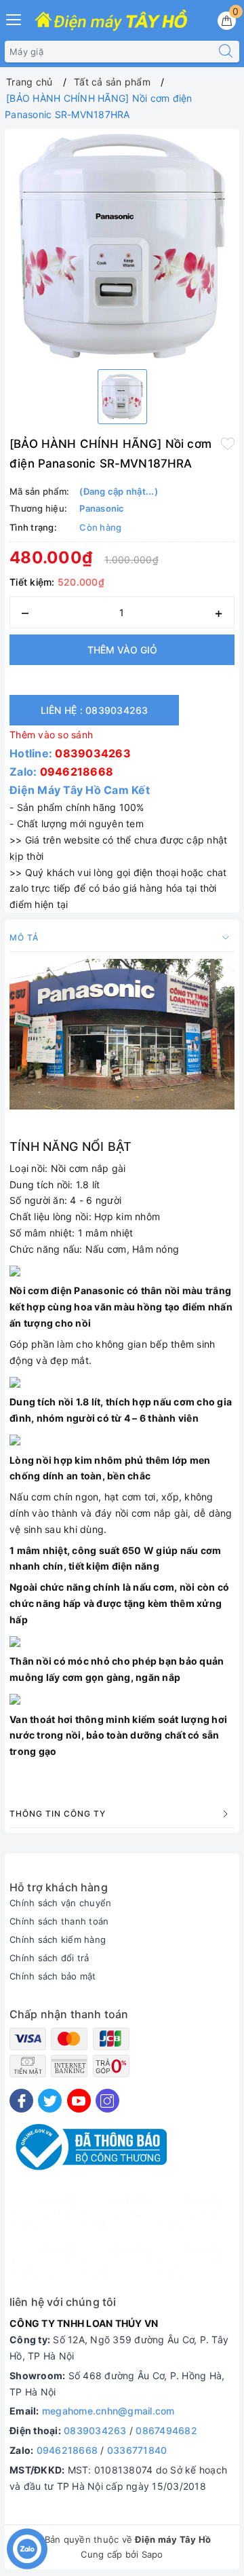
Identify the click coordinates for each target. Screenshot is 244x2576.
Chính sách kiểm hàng (58, 1939)
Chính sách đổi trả (49, 1958)
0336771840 (137, 2450)
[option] (122, 246)
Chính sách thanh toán (59, 1921)
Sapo (152, 2554)
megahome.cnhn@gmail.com (108, 2411)
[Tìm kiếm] (226, 52)
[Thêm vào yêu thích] (228, 442)
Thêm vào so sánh (51, 735)
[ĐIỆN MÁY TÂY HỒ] (111, 21)
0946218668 (77, 772)
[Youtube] (79, 2101)
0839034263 (93, 753)
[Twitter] (50, 2101)
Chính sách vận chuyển (60, 1903)
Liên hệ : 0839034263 (95, 710)
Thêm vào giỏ (122, 650)
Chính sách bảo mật (53, 1976)
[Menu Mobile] (14, 18)
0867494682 (166, 2430)
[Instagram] (107, 2101)
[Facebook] (21, 2101)
